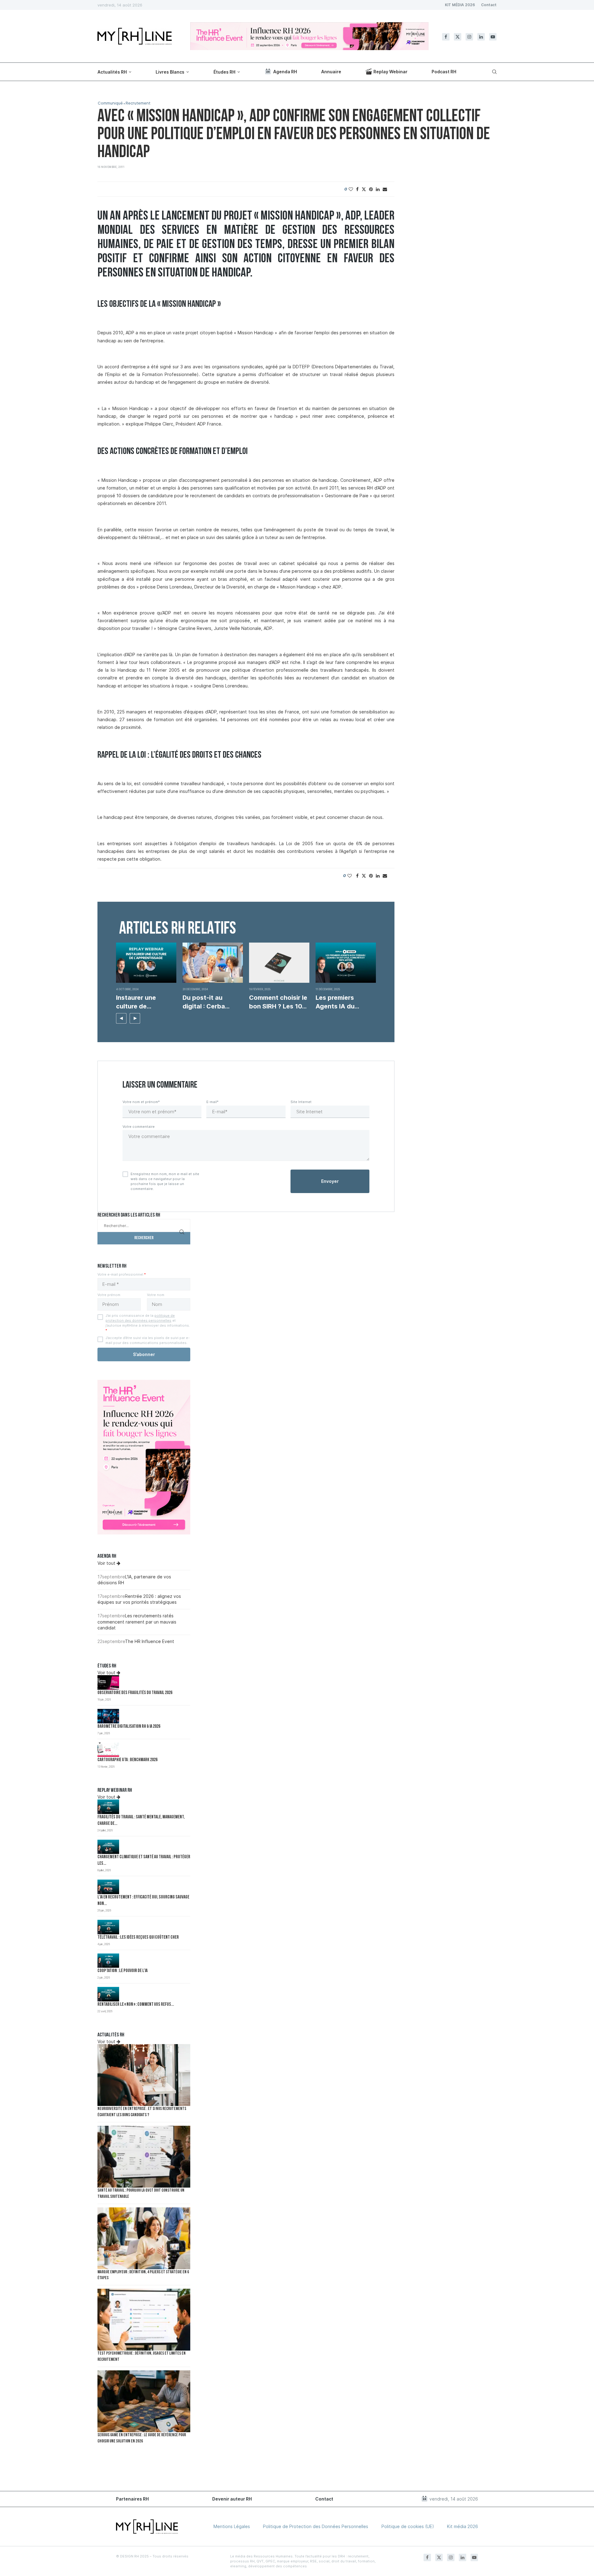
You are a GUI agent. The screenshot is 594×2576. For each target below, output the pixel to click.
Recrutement (138, 103)
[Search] (493, 72)
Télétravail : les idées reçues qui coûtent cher (138, 1938)
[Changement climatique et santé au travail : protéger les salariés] (108, 1847)
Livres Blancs (170, 72)
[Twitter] (458, 37)
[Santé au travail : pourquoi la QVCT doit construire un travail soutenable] (144, 2157)
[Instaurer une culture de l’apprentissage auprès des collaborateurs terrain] (146, 963)
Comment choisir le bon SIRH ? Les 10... (278, 1002)
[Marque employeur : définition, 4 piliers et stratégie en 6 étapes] (144, 2238)
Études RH (224, 72)
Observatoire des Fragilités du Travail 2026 (135, 1693)
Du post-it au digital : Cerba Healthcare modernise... (204, 1002)
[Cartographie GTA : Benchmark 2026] (108, 1750)
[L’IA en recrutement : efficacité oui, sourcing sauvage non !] (108, 1887)
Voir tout (107, 1563)
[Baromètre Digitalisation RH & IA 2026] (108, 1716)
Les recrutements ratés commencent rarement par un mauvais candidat (137, 1622)
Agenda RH (285, 72)
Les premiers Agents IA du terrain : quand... (340, 1002)
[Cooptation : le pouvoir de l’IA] (108, 1961)
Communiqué (110, 103)
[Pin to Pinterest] (371, 189)
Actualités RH (112, 72)
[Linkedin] (481, 37)
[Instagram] (469, 37)
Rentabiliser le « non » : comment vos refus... (136, 2005)
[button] (121, 1018)
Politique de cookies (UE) (408, 2526)
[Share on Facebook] (357, 189)
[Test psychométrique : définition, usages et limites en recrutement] (144, 2320)
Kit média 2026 (463, 2526)
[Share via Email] (385, 189)
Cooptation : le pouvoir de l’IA (123, 1971)
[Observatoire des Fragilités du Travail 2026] (108, 1682)
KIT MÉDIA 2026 (460, 5)
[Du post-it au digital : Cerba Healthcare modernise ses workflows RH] (213, 963)
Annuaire (331, 72)
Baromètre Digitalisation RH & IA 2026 (129, 1727)
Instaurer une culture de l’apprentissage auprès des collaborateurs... (141, 1002)
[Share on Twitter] (364, 189)
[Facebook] (446, 37)
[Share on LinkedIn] (378, 189)
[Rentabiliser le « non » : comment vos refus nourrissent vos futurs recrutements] (108, 1994)
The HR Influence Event (150, 1641)
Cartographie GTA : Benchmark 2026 (127, 1760)
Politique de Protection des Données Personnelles (316, 2526)
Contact (489, 5)
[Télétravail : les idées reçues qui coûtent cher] (108, 1927)
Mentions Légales (232, 2526)
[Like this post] (351, 189)
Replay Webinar (390, 72)
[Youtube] (493, 37)
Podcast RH (444, 72)
